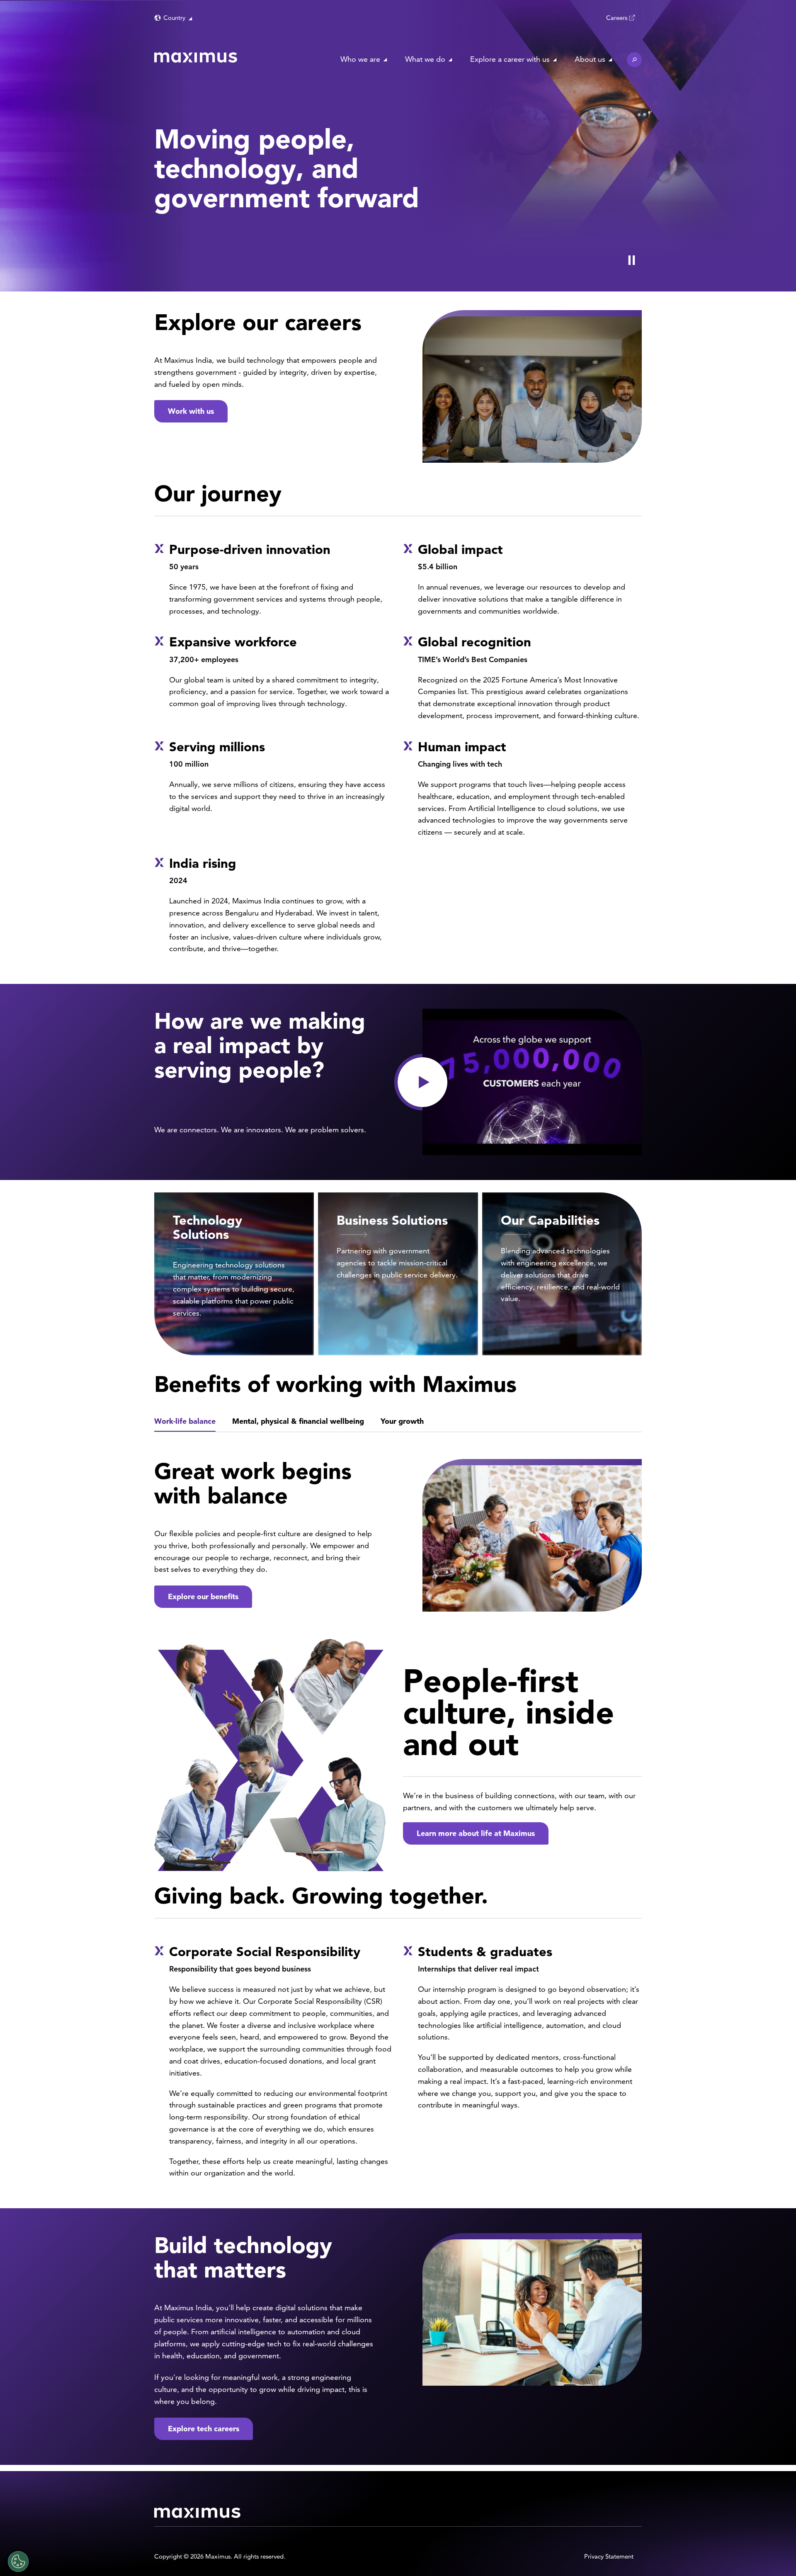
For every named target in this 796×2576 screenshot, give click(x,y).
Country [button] (174, 18)
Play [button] (422, 1082)
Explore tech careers (204, 2429)
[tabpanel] (398, 1533)
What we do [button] (425, 59)
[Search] (634, 60)
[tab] (185, 1422)
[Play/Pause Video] (631, 260)
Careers (617, 18)
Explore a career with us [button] (510, 59)
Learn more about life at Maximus (476, 1833)
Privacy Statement (609, 2556)
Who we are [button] (360, 59)
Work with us (191, 411)
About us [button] (590, 59)
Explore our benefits (203, 1596)
